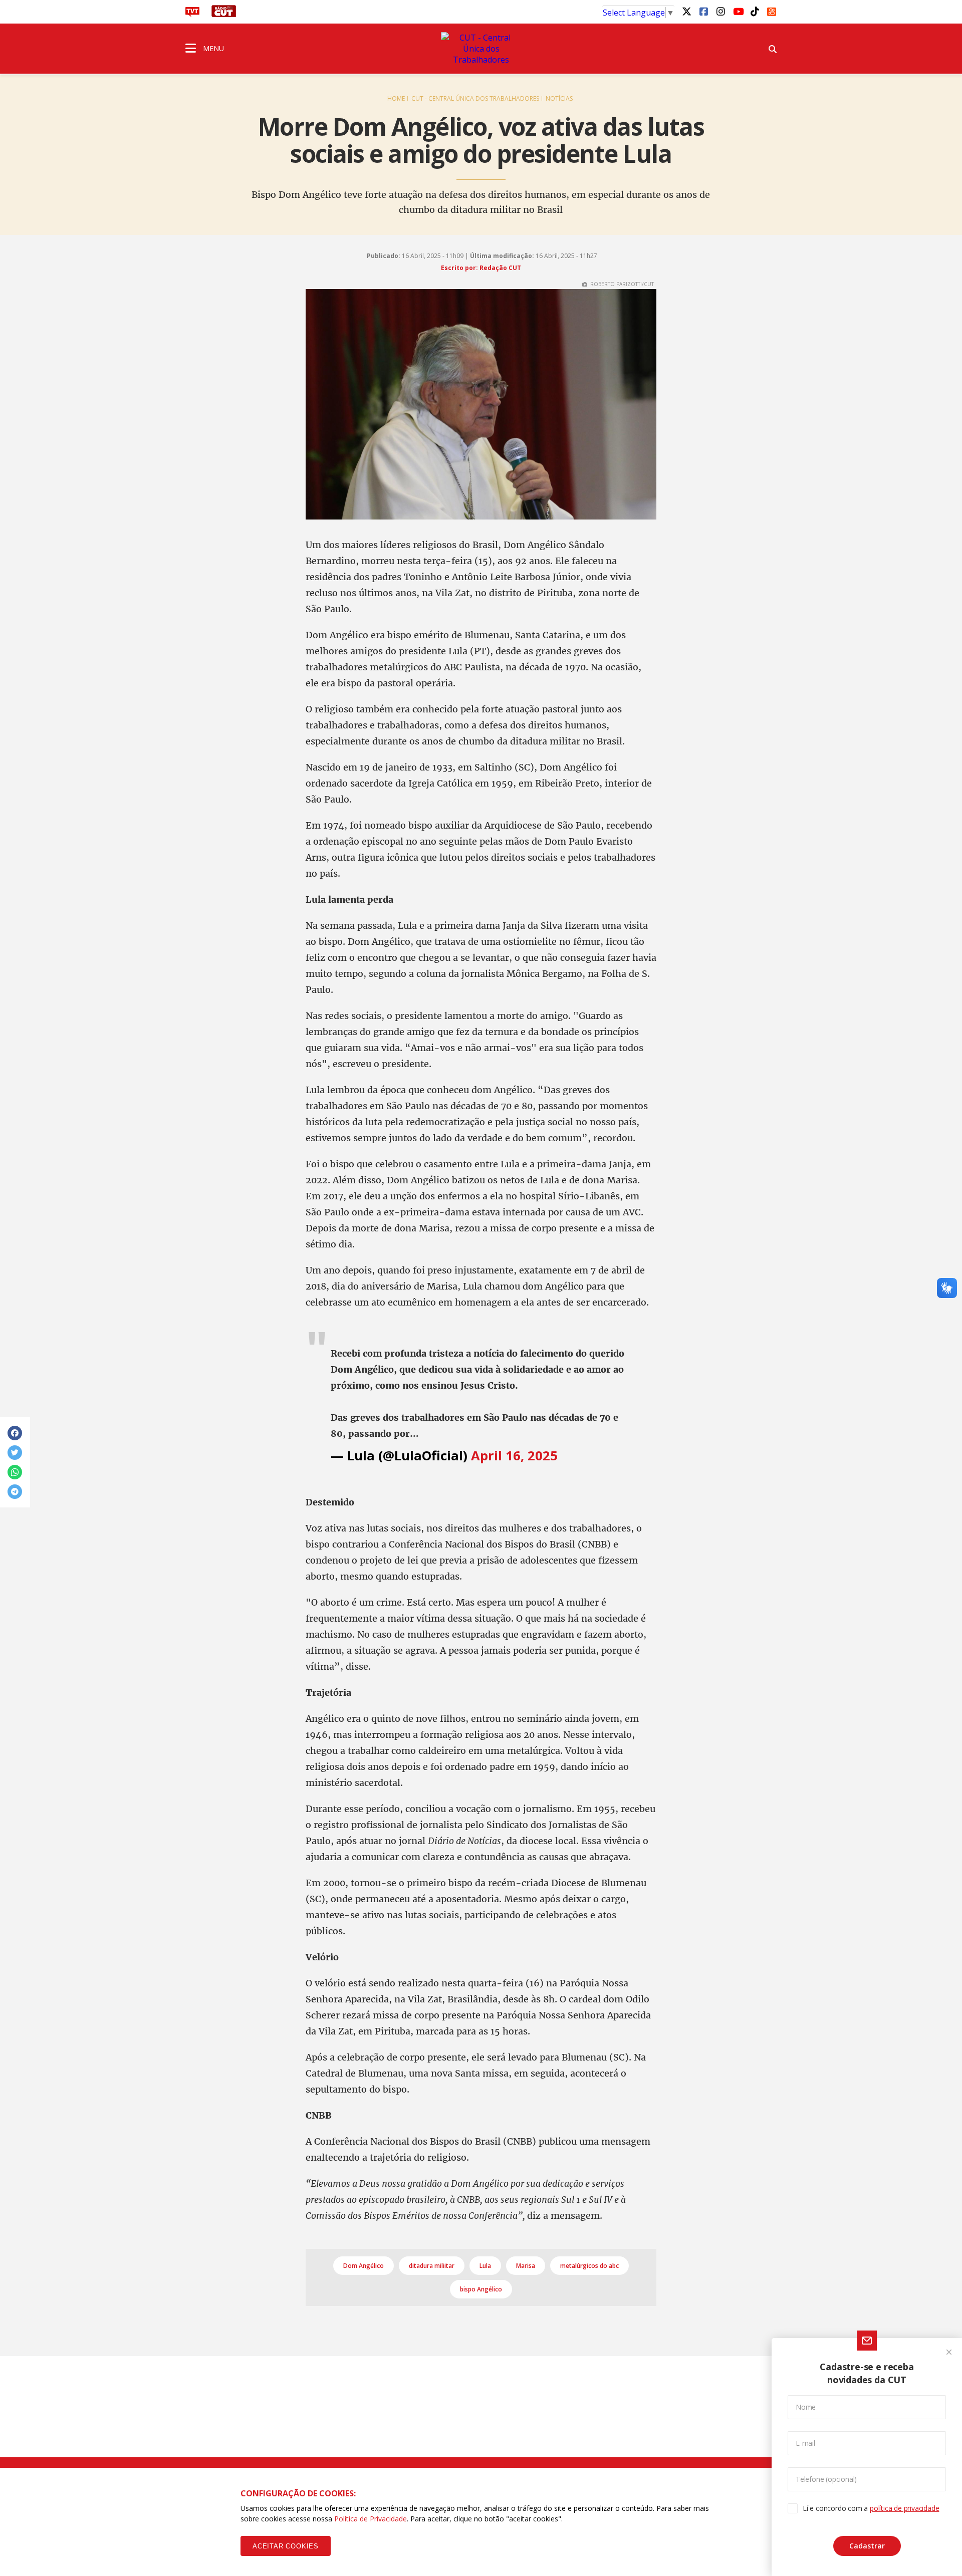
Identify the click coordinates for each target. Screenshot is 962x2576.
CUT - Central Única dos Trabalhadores (475, 98)
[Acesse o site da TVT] (192, 14)
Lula (485, 2266)
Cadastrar (867, 2546)
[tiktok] (755, 11)
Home (396, 98)
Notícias (559, 98)
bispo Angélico (481, 2289)
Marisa (526, 2266)
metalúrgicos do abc (589, 2266)
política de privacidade (904, 2508)
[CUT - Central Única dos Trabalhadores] (481, 49)
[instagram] (720, 11)
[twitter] (686, 11)
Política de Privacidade (371, 2519)
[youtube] (738, 11)
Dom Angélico (364, 2266)
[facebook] (703, 11)
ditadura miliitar (432, 2266)
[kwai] (772, 10)
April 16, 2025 (514, 1456)
